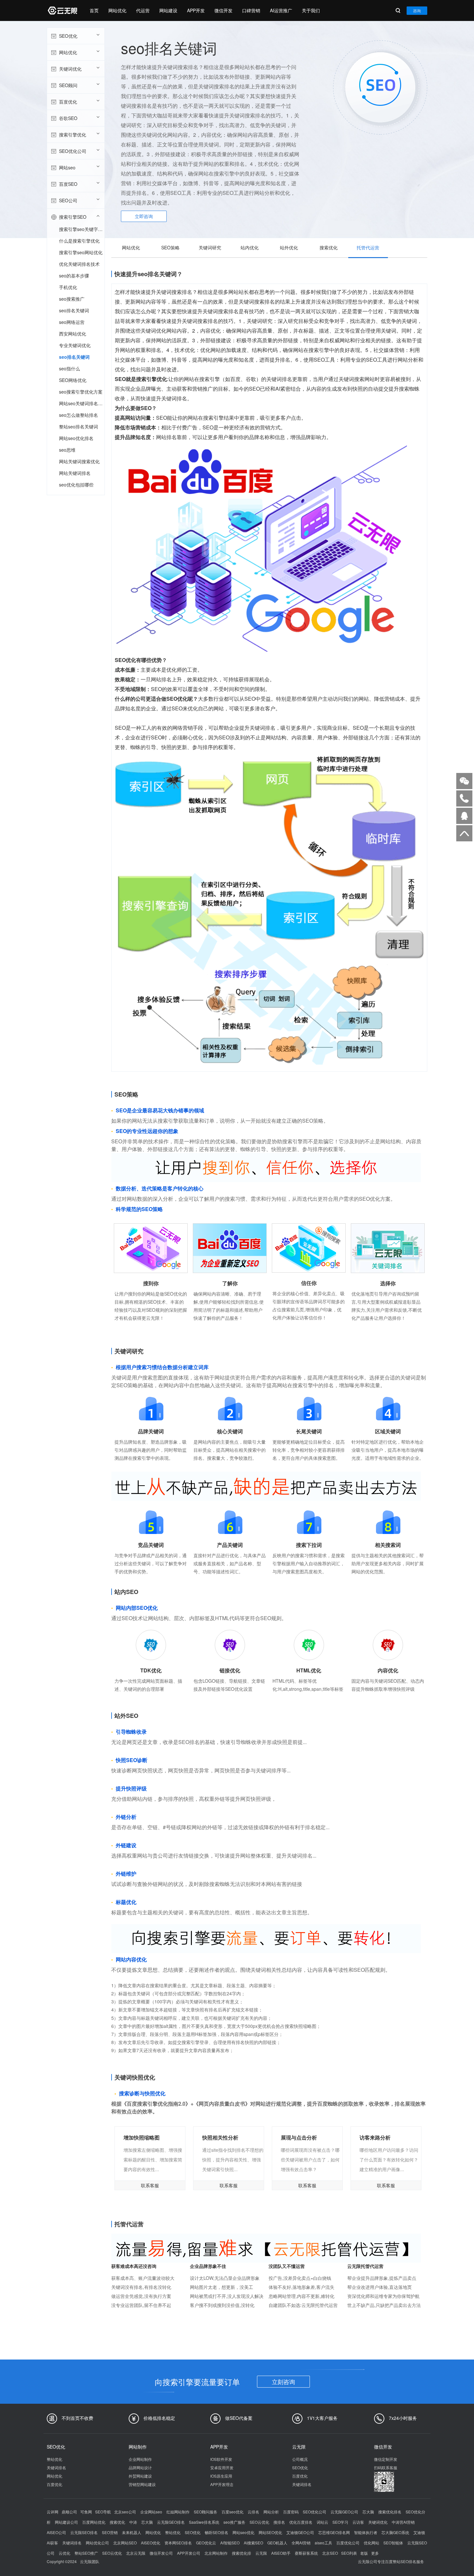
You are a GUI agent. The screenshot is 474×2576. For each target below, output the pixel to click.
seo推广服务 (234, 2522)
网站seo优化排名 (76, 438)
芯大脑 (368, 2512)
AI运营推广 (281, 10)
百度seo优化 (232, 2512)
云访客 (358, 2522)
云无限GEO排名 (171, 2522)
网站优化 (117, 10)
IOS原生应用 (221, 2476)
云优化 (64, 2553)
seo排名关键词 (74, 310)
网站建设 (168, 10)
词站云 (322, 2522)
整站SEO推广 (86, 2553)
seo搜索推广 (72, 299)
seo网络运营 (72, 322)
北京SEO (330, 2553)
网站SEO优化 (270, 2532)
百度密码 (291, 2512)
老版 (364, 2553)
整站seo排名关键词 (79, 426)
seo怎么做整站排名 (79, 415)
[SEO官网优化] (62, 10)
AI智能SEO (230, 2543)
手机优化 (68, 287)
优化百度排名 (301, 2522)
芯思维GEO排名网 (334, 2532)
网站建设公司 (66, 2522)
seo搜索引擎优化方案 (81, 392)
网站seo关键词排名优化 (82, 403)
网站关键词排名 (75, 473)
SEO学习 (340, 2522)
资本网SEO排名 (178, 2543)
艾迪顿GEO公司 (300, 2532)
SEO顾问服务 (206, 2512)
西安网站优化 (73, 334)
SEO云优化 (259, 2522)
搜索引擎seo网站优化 (81, 252)
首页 (94, 10)
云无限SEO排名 (84, 2532)
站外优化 (289, 247)
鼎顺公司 (69, 2512)
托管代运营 (368, 247)
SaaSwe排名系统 (204, 2522)
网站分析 (271, 2512)
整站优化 (54, 2459)
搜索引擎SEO (73, 217)
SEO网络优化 (73, 380)
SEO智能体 (393, 2543)
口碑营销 (251, 10)
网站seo (67, 167)
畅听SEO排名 (217, 2532)
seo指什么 (69, 368)
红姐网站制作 (178, 2512)
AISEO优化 (151, 2543)
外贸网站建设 (140, 2476)
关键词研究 (210, 247)
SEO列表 (349, 2553)
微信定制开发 (386, 2459)
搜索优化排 (242, 2553)
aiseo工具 (323, 2543)
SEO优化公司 (73, 151)
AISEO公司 (56, 2532)
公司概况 (300, 2459)
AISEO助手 (281, 2553)
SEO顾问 (68, 85)
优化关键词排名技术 (79, 264)
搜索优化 (329, 247)
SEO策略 (170, 247)
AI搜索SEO (253, 2543)
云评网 (53, 2512)
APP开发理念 (222, 2484)
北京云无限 (136, 2553)
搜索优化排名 (390, 2512)
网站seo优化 (243, 2532)
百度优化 (68, 102)
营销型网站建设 (142, 2484)
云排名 (253, 2512)
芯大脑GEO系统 (395, 2532)
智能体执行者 (366, 2532)
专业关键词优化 (75, 345)
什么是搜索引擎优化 (79, 241)
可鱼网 (86, 2512)
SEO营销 (110, 2532)
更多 (375, 2553)
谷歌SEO (68, 118)
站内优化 (250, 247)
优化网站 (371, 2543)
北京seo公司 (125, 2512)
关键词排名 (56, 2467)
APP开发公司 (189, 2553)
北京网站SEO (125, 2543)
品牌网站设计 (140, 2467)
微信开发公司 (161, 2553)
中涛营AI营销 (403, 2522)
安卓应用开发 (222, 2467)
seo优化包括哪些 (76, 485)
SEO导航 (103, 2512)
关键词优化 (70, 69)
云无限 (261, 2553)
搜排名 (279, 2522)
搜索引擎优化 (73, 135)
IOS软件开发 (221, 2459)
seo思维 (67, 450)
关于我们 (311, 10)
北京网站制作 (216, 2553)
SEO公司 (68, 200)
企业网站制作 (140, 2459)
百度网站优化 (94, 2522)
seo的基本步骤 (74, 276)
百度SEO (68, 184)
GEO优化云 (206, 2543)
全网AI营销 (301, 2543)
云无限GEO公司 (344, 2512)
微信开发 (223, 10)
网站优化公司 (97, 2543)
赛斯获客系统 (306, 2553)
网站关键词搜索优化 (79, 461)
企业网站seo (151, 2512)
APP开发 (196, 10)
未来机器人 (132, 2532)
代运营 (143, 10)
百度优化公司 (348, 2543)
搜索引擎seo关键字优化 (82, 229)
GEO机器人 (277, 2543)
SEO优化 (68, 36)
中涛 (133, 2522)
